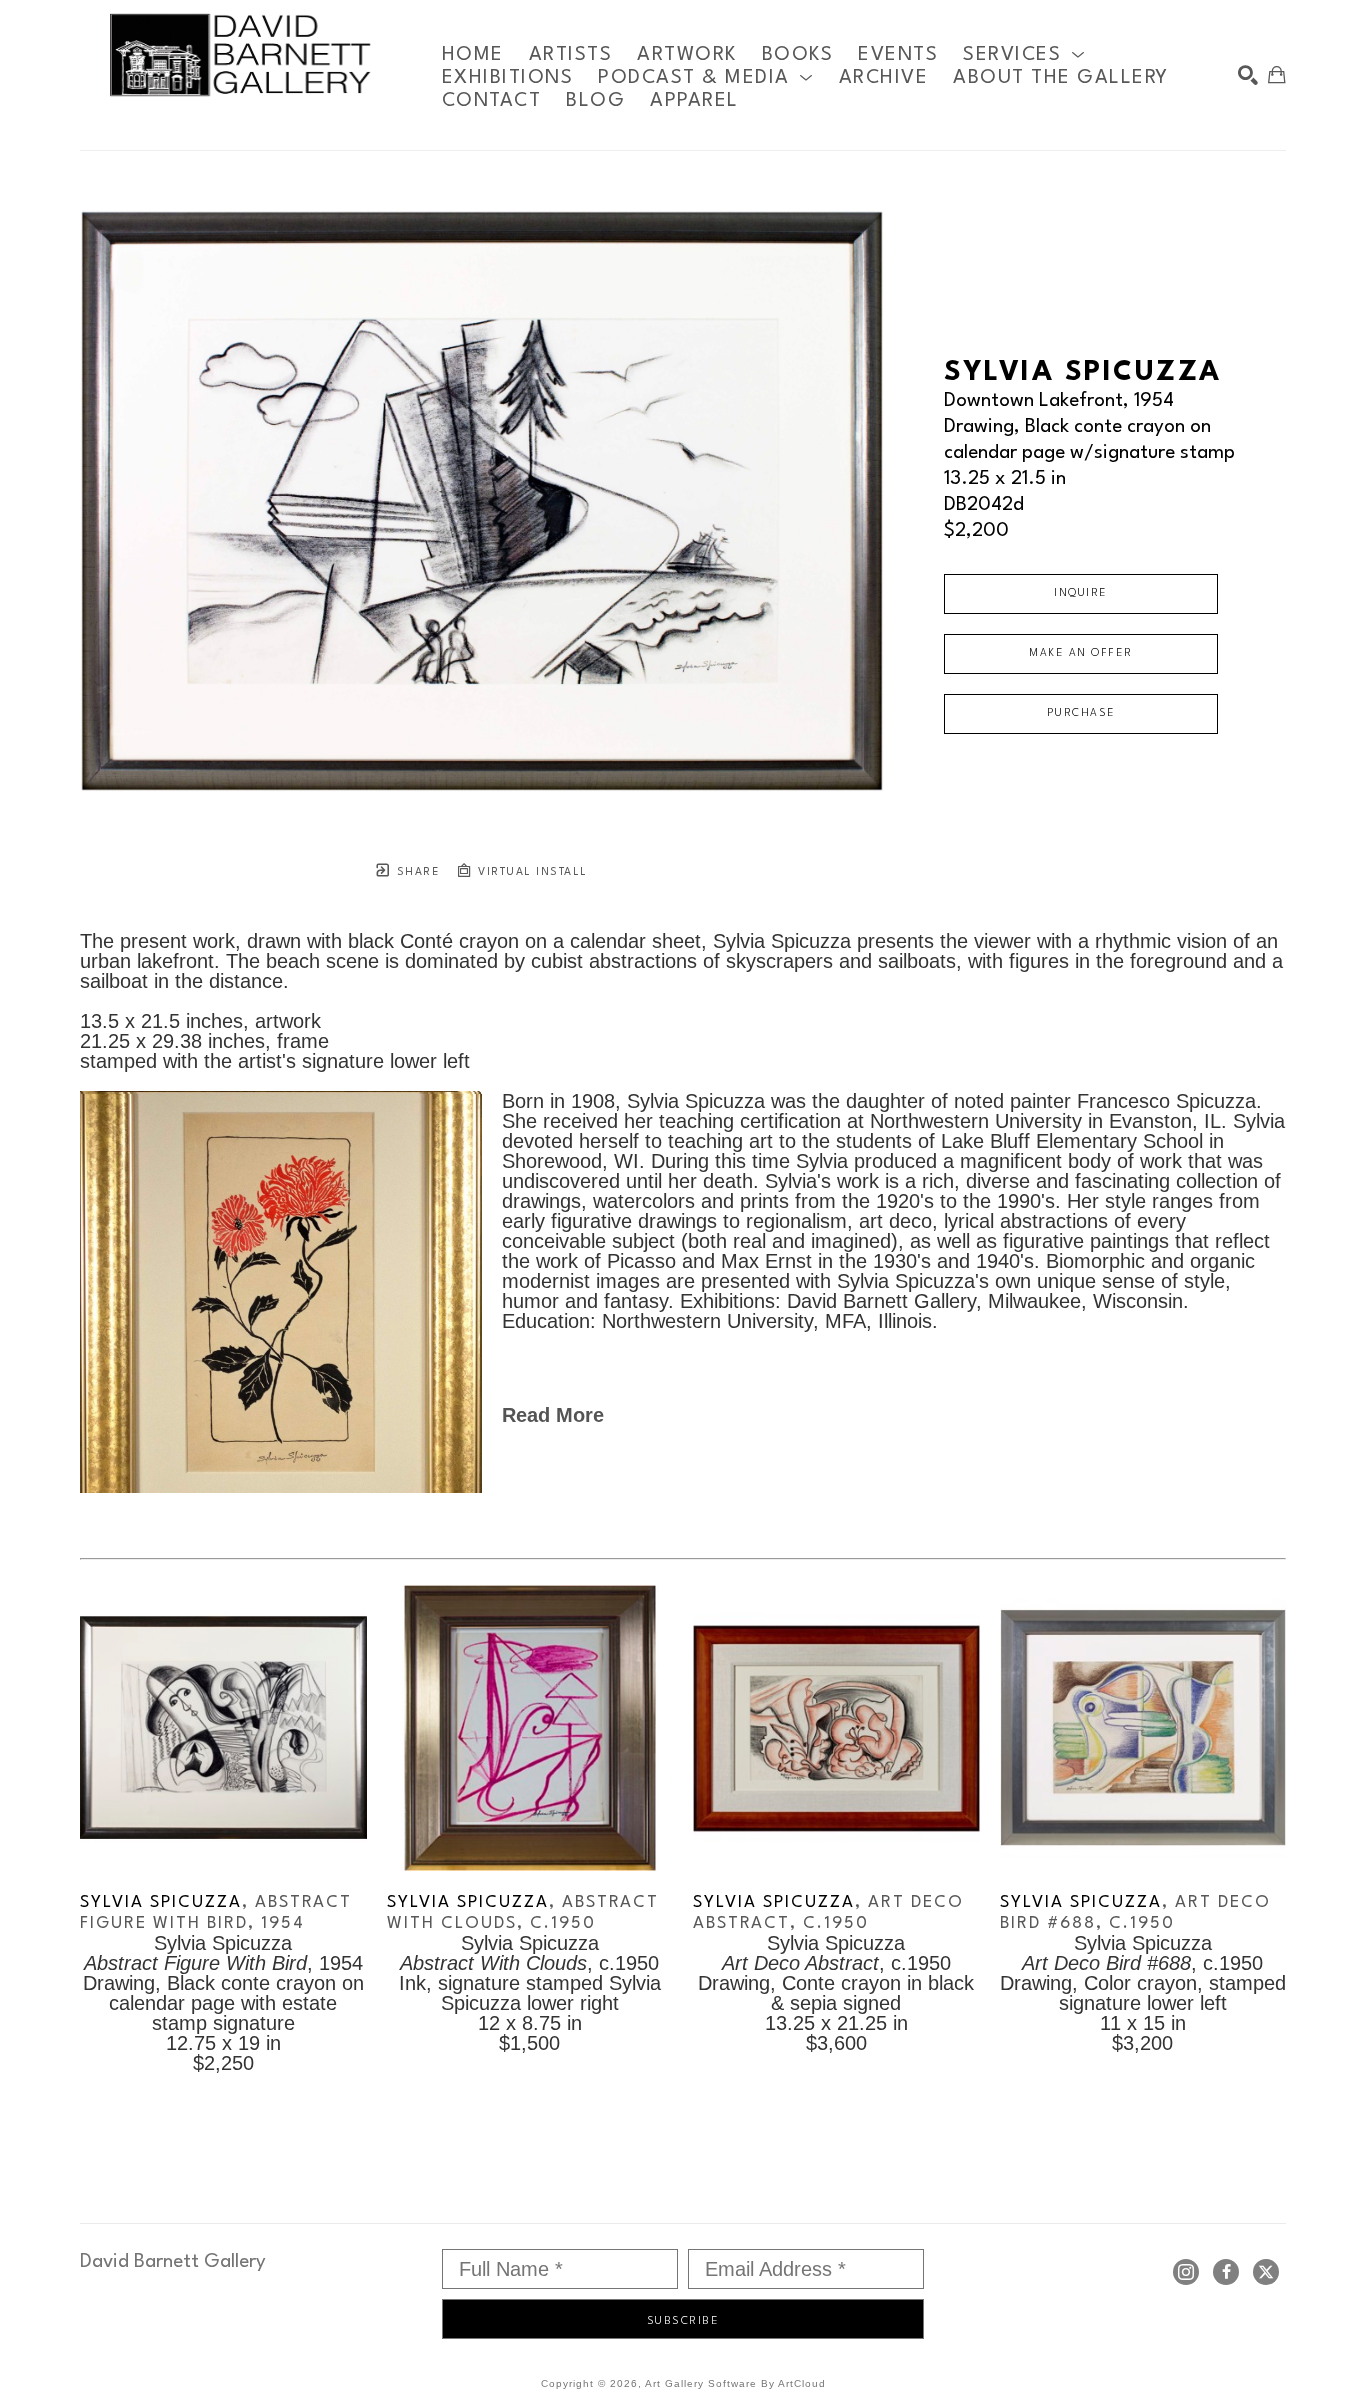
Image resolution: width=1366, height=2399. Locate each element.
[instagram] (1186, 2272)
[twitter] (1266, 2272)
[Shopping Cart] (1277, 75)
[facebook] (1226, 2272)
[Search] (1248, 75)
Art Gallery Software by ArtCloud (735, 2383)
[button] (1024, 54)
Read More (553, 1415)
